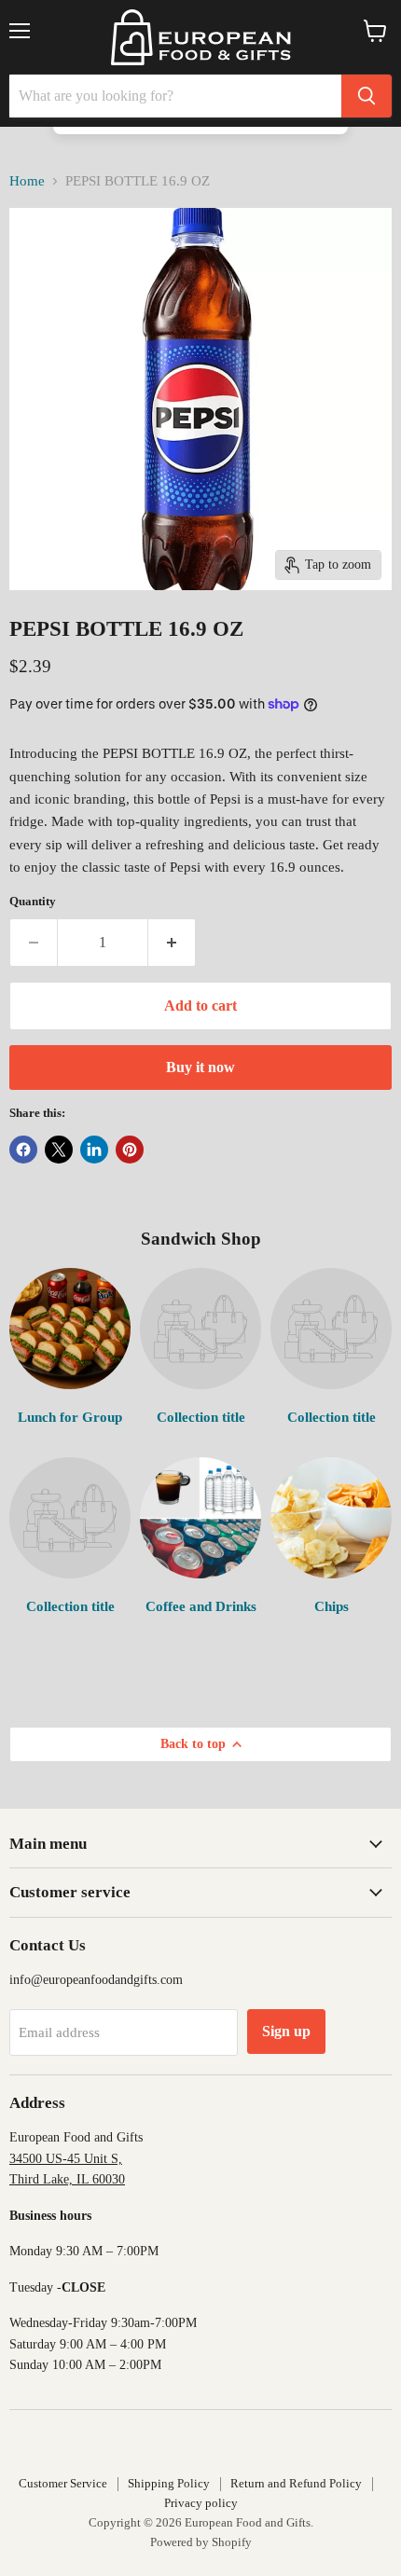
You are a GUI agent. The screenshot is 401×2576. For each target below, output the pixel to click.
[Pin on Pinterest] (130, 1150)
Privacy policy (201, 2503)
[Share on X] (59, 1150)
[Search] (366, 96)
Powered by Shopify (201, 2542)
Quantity (33, 901)
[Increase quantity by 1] (172, 943)
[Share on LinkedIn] (94, 1150)
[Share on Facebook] (23, 1150)
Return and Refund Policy (296, 2483)
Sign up (286, 2031)
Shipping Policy (169, 2483)
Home (27, 181)
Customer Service (63, 2483)
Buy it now (200, 1067)
